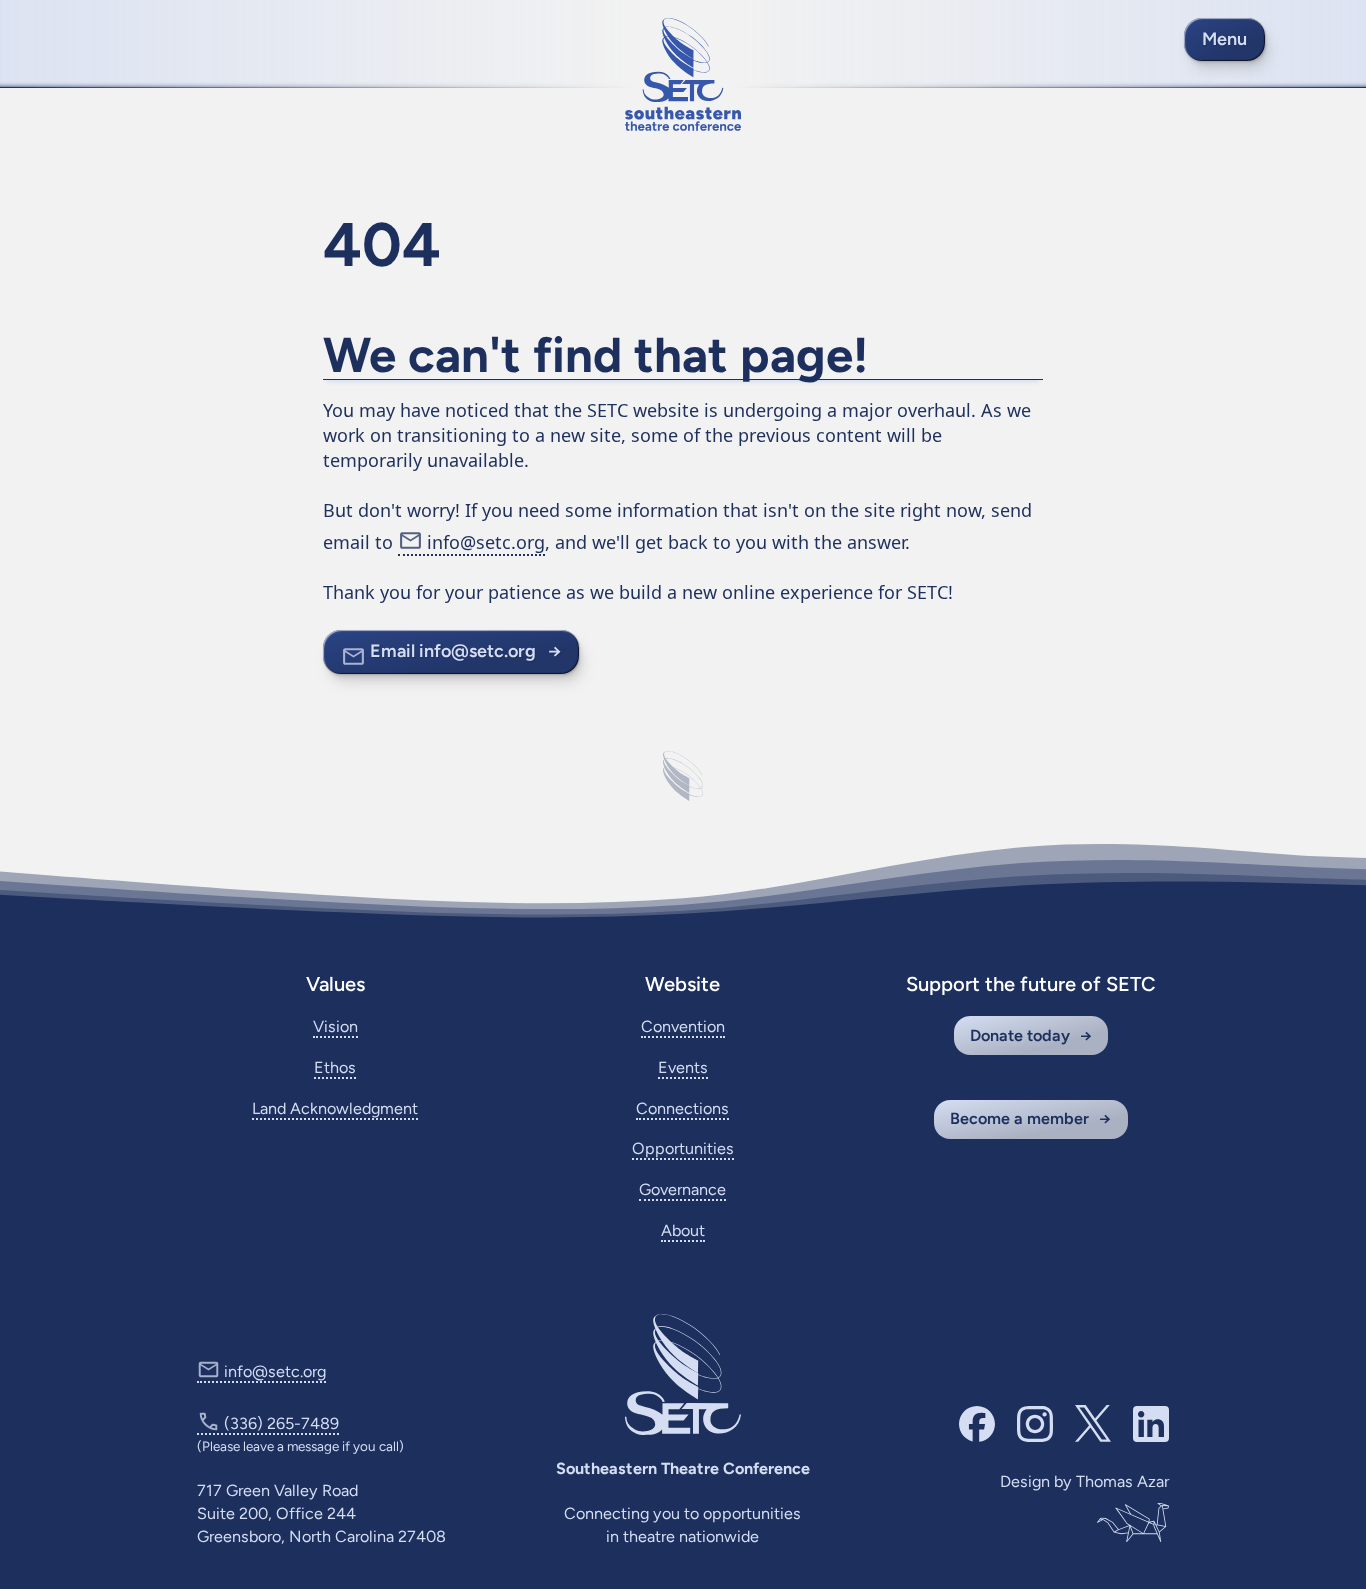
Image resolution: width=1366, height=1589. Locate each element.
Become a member (1019, 1118)
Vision (335, 1026)
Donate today (1020, 1035)
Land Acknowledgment (335, 1108)
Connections (682, 1108)
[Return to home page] (683, 74)
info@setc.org (486, 542)
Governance (682, 1189)
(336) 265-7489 (281, 1423)
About (683, 1230)
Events (683, 1067)
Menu (1224, 39)
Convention (683, 1026)
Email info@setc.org (453, 651)
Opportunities (683, 1148)
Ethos (335, 1067)
